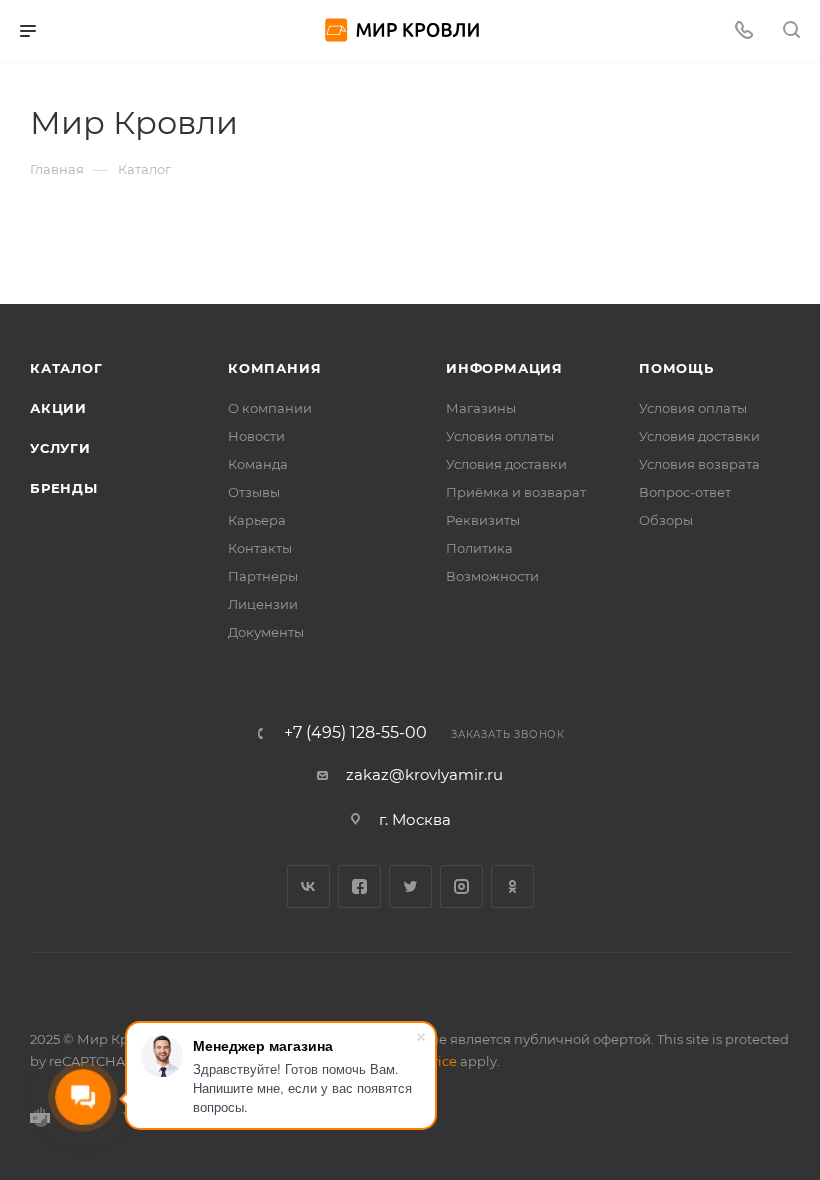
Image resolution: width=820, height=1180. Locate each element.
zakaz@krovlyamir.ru (424, 774)
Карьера (257, 520)
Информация (504, 368)
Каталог (66, 368)
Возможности (492, 576)
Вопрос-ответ (685, 492)
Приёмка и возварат (516, 492)
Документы (266, 632)
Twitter (410, 886)
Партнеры (263, 576)
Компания (274, 368)
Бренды (64, 488)
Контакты (260, 548)
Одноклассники (512, 886)
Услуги (60, 448)
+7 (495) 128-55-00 (355, 733)
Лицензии (263, 604)
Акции (58, 408)
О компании (270, 408)
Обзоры (666, 520)
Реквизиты (483, 520)
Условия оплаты (500, 436)
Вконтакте (308, 886)
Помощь (676, 368)
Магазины (481, 408)
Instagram (461, 886)
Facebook (359, 886)
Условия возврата (699, 464)
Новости (256, 436)
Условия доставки (506, 464)
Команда (258, 464)
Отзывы (254, 492)
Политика (479, 548)
